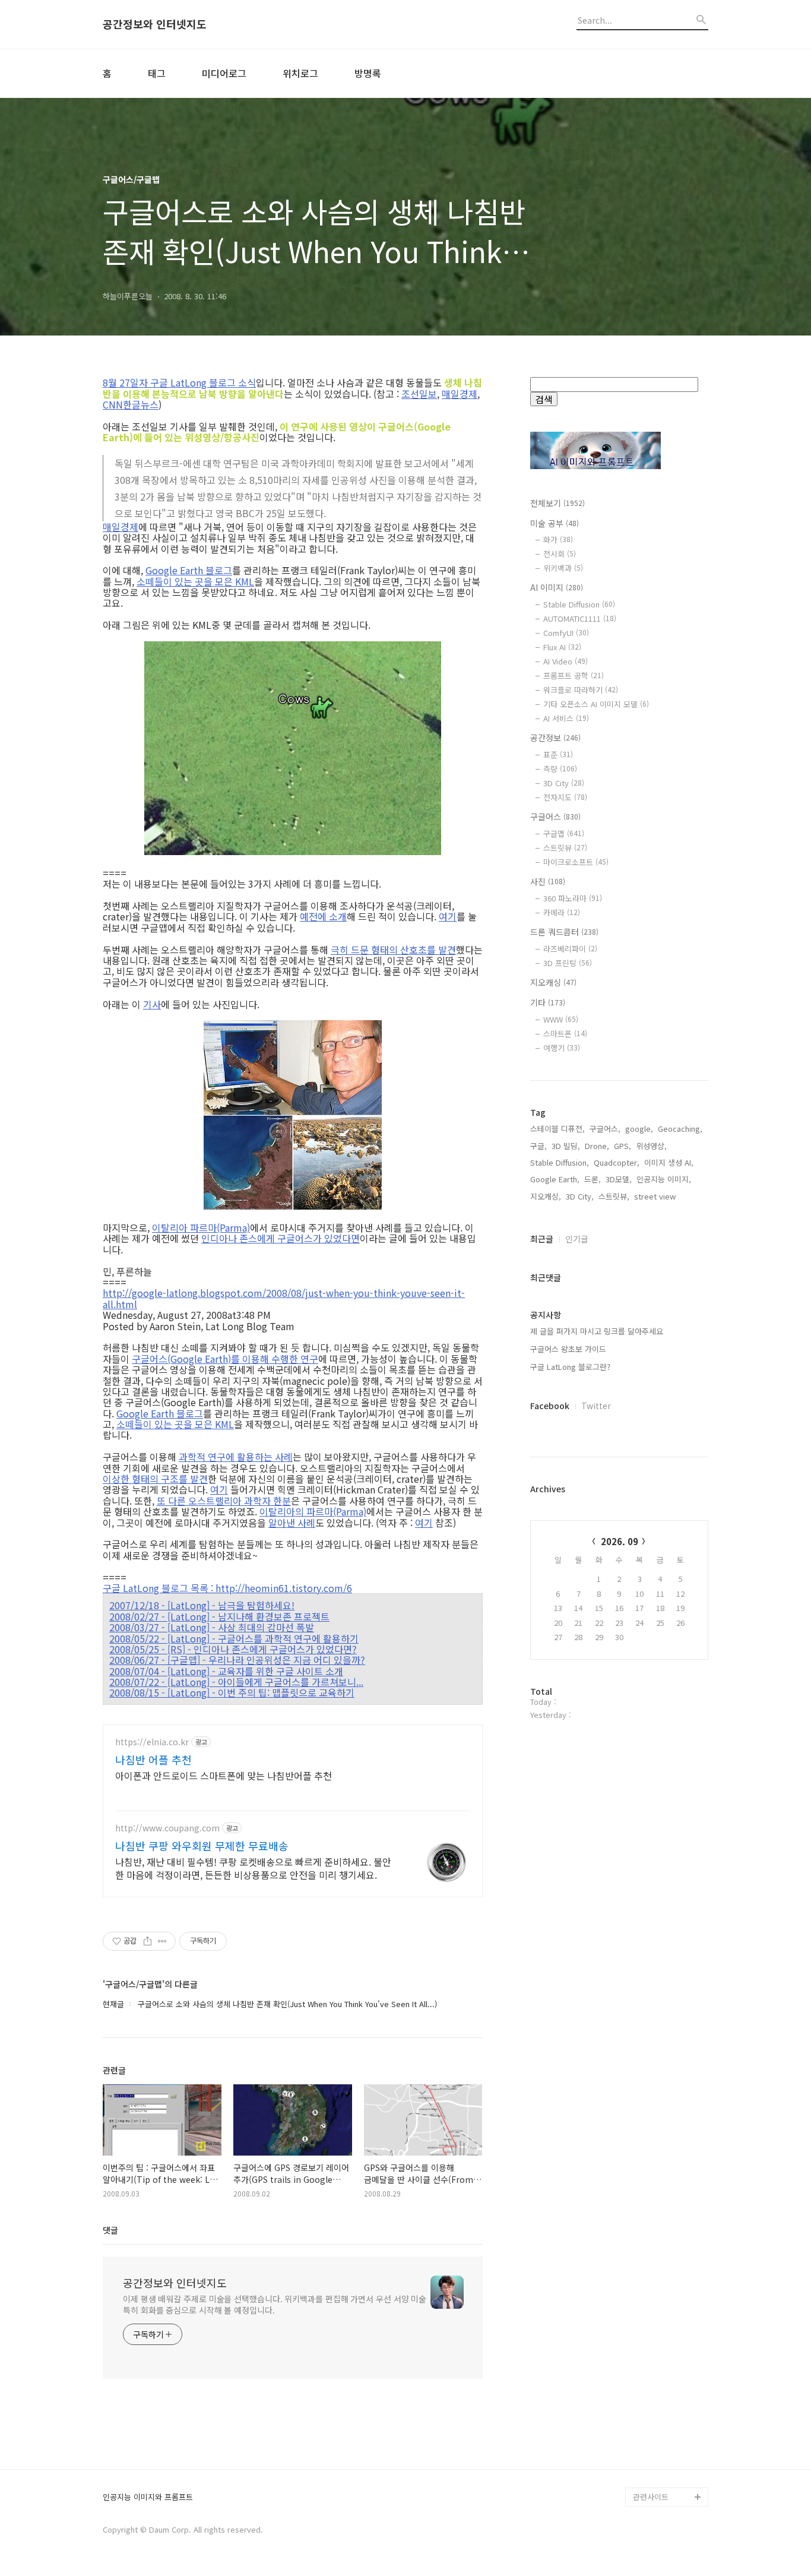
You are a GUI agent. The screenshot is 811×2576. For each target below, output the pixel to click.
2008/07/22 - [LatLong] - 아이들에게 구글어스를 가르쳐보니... (236, 1682)
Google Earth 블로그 (189, 570)
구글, (538, 1146)
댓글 (110, 2230)
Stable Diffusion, (560, 1162)
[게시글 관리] (162, 1941)
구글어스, (605, 1129)
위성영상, (651, 1146)
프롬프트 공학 (574, 675)
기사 (152, 1004)
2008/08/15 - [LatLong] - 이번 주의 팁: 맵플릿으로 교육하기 (232, 1692)
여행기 (562, 1048)
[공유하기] (148, 1941)
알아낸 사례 (292, 1523)
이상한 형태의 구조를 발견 (155, 1479)
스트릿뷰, (614, 1196)
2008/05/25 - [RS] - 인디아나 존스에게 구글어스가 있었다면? (233, 1649)
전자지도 (565, 797)
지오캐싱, (546, 1196)
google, (639, 1129)
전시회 (560, 554)
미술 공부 (555, 523)
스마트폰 (565, 1034)
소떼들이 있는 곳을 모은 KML (195, 581)
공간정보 (555, 738)
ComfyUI (566, 633)
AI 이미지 (557, 587)
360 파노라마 (573, 898)
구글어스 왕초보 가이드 (568, 1349)
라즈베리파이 (570, 949)
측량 (560, 769)
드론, (593, 1179)
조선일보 (419, 394)
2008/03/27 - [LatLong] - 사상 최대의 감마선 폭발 (212, 1627)
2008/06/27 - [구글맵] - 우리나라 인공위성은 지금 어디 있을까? (237, 1660)
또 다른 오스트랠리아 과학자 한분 (224, 1501)
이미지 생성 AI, (669, 1162)
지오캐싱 (553, 982)
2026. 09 (620, 1541)
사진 (548, 881)
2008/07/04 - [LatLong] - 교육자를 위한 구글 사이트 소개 (226, 1671)
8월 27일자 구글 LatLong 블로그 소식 (179, 382)
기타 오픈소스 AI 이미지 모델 (596, 704)
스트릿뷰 (565, 848)
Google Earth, (555, 1179)
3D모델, (619, 1179)
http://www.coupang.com (167, 1828)
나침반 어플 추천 (153, 1759)
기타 (548, 1002)
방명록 (368, 73)
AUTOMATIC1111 (580, 618)
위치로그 (300, 73)
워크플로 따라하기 (581, 690)
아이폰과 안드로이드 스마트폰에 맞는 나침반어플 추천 (224, 1775)
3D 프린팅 (568, 963)
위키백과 (563, 568)
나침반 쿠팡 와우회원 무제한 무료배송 (202, 1846)
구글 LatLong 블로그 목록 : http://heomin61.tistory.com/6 (227, 1588)
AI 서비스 (566, 718)
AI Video (566, 661)
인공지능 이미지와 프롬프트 (148, 2497)
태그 (157, 73)
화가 (558, 539)
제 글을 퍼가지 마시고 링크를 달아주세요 (597, 1331)
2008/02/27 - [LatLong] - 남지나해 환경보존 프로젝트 (219, 1616)
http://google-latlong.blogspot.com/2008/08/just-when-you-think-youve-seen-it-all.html (284, 1298)
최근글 (542, 1239)
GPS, (622, 1146)
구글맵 (564, 833)
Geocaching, (680, 1129)
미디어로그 (224, 73)
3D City (564, 783)
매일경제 (460, 394)
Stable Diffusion (579, 604)
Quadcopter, (617, 1162)
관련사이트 (651, 2497)
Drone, (597, 1146)
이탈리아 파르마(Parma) (201, 1227)
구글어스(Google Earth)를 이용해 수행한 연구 (225, 1359)
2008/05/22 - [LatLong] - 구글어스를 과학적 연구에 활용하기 (234, 1638)
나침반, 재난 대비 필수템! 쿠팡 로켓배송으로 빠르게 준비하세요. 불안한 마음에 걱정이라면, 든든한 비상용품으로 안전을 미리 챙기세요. (253, 1868)
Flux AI (562, 647)
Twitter (596, 1406)
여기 (448, 916)
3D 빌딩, (566, 1146)
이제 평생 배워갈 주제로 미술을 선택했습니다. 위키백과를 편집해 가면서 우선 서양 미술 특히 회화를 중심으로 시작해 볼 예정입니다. (275, 2304)
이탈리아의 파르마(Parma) (313, 1511)
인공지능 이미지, (664, 1179)
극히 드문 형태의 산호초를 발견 (393, 950)
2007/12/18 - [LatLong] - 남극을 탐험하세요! (202, 1605)
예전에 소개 (323, 916)
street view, (656, 1196)
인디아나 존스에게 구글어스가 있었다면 (281, 1238)
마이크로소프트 (576, 862)
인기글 (577, 1239)
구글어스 (555, 817)
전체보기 (557, 503)
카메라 (562, 912)
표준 (558, 754)
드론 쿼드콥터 (564, 932)
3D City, (580, 1196)
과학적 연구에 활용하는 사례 (236, 1457)
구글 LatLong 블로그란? (570, 1367)
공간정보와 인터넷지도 (155, 24)
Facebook (550, 1406)
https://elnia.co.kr (152, 1742)
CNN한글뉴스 (131, 404)
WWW (561, 1019)
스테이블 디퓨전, (557, 1129)
